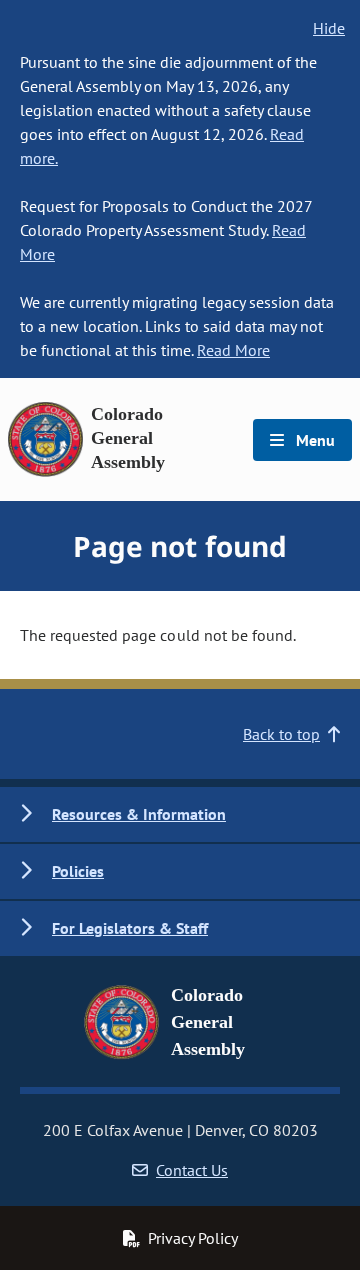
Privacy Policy (193, 1238)
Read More (233, 350)
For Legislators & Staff (130, 928)
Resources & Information (139, 814)
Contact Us (192, 1170)
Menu (313, 440)
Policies (78, 871)
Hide (329, 28)
